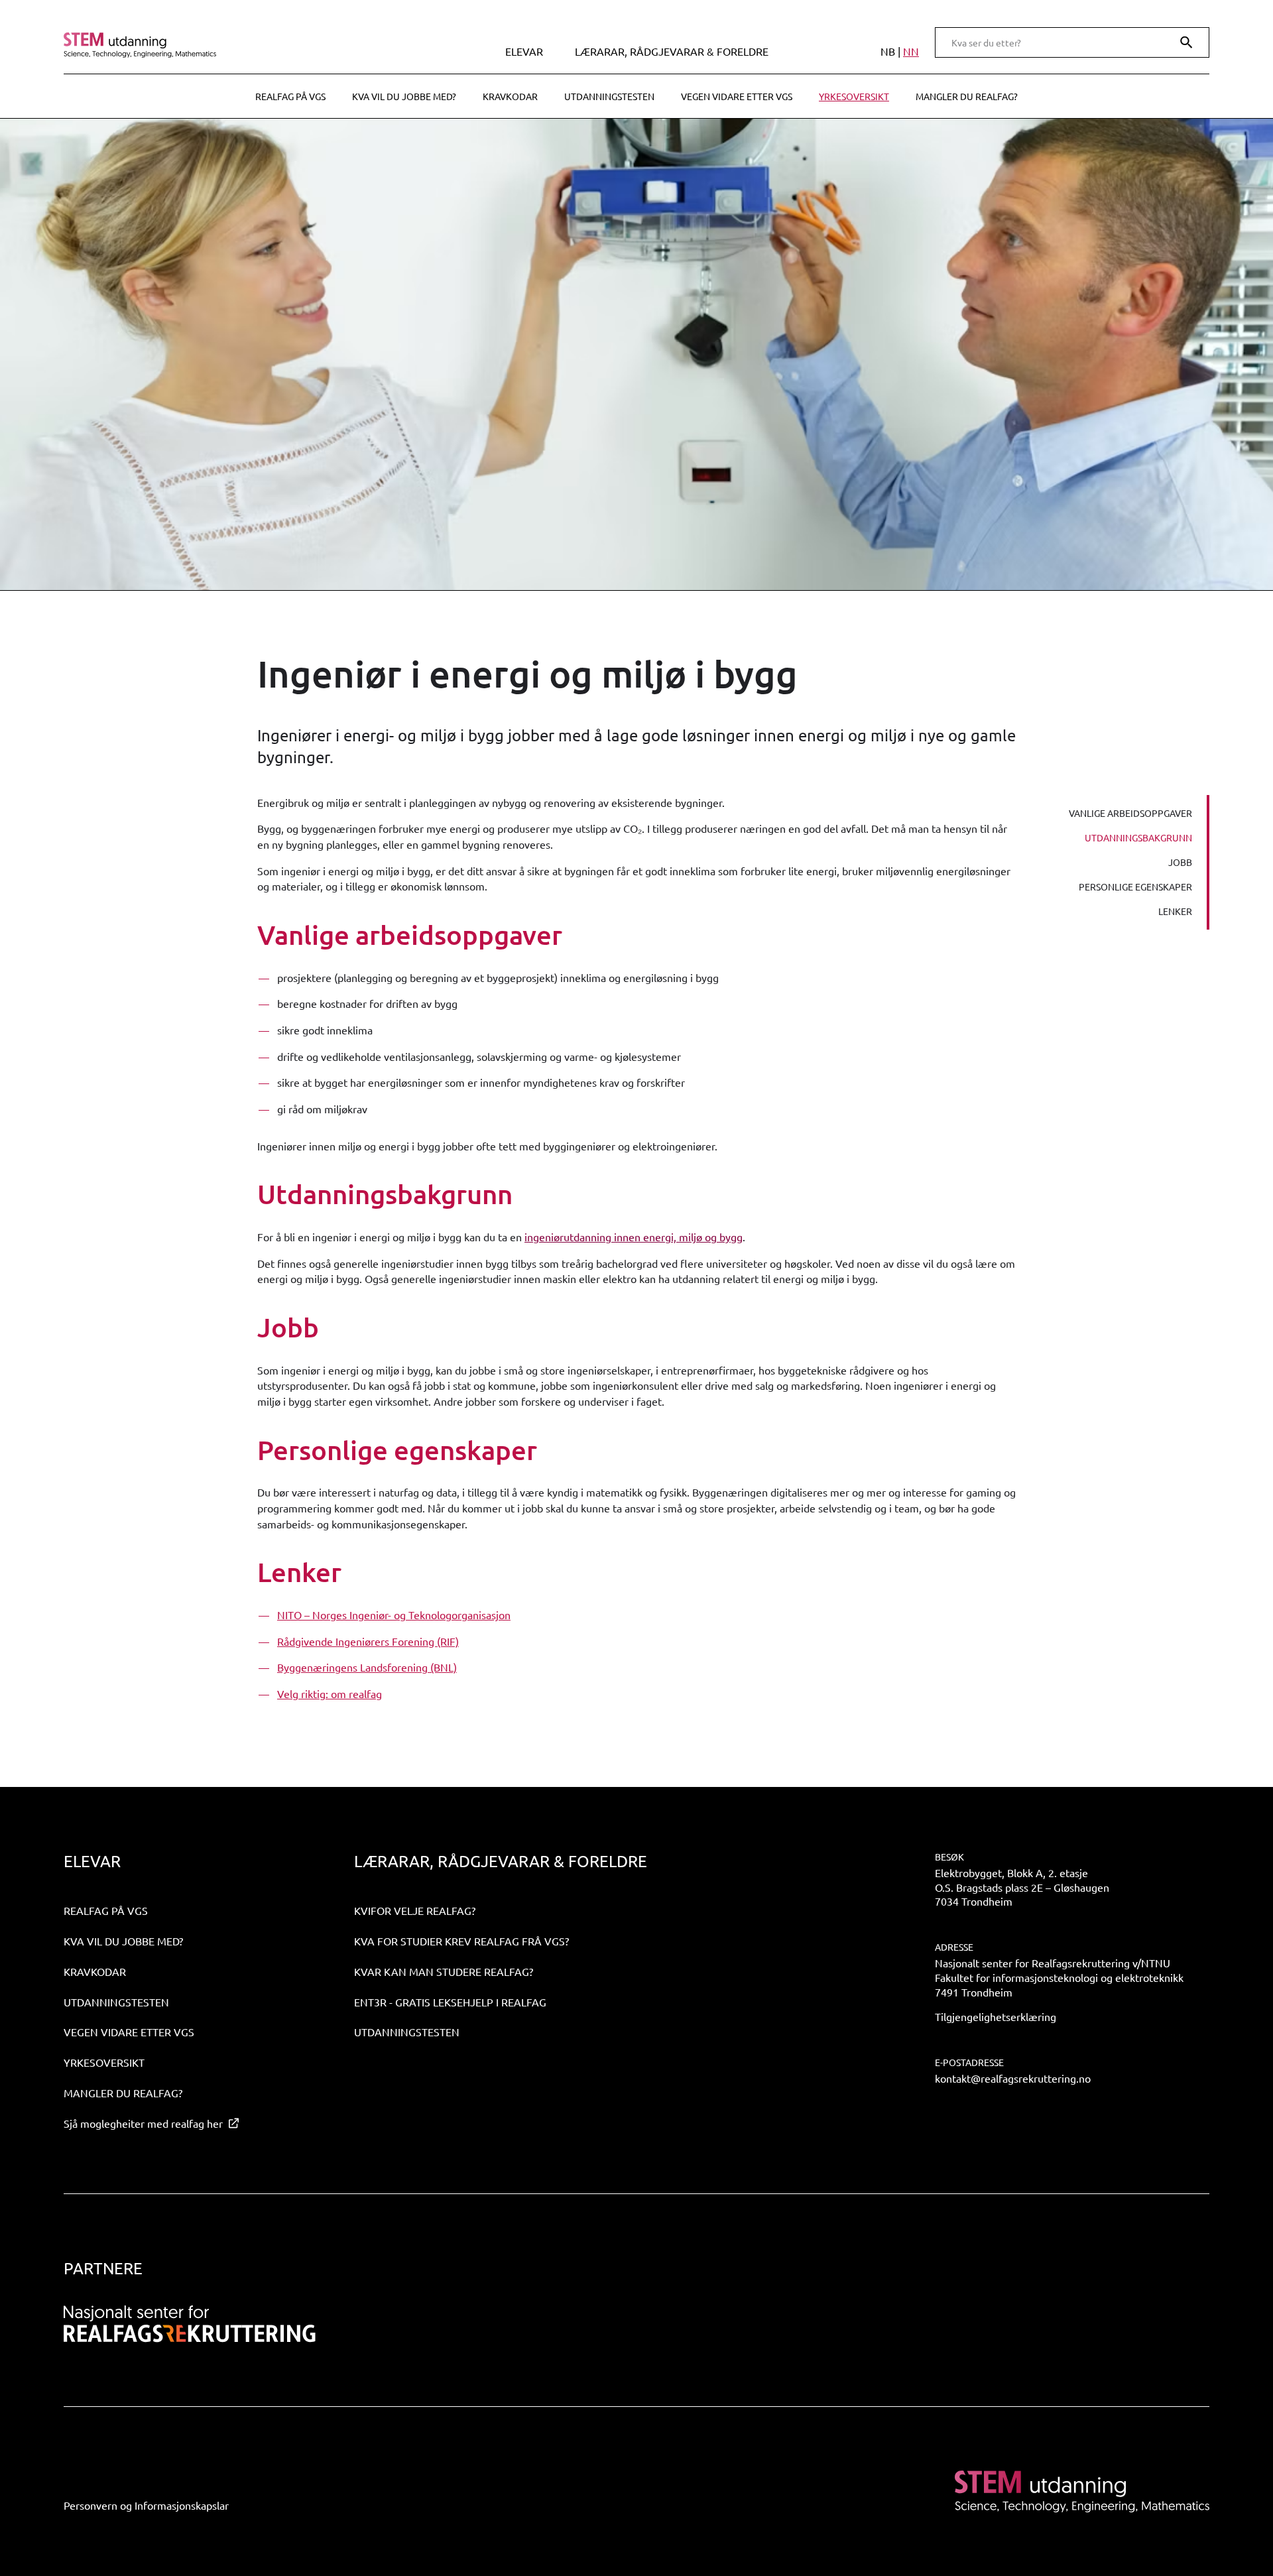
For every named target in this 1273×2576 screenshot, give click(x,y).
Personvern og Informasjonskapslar (146, 2505)
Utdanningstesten (609, 96)
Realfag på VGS (290, 96)
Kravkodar (510, 96)
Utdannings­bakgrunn (1138, 837)
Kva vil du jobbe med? (404, 96)
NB (888, 51)
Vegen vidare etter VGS (737, 96)
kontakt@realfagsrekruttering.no (1013, 2078)
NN (911, 51)
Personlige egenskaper (1135, 887)
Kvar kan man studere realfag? (444, 1971)
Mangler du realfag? (967, 96)
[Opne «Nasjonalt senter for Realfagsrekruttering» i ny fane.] (190, 2324)
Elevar (524, 51)
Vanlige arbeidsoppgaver (1130, 813)
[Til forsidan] (201, 45)
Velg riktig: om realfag (330, 1693)
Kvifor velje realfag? (415, 1910)
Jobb (1180, 862)
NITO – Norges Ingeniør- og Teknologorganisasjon (394, 1615)
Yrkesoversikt (854, 96)
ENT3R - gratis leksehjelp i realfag (450, 2002)
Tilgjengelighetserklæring (996, 2016)
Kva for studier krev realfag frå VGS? (461, 1941)
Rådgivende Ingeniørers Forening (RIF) (368, 1641)
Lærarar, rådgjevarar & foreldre (672, 51)
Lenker (1175, 911)
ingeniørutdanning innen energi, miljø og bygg (634, 1237)
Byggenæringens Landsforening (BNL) (367, 1667)
